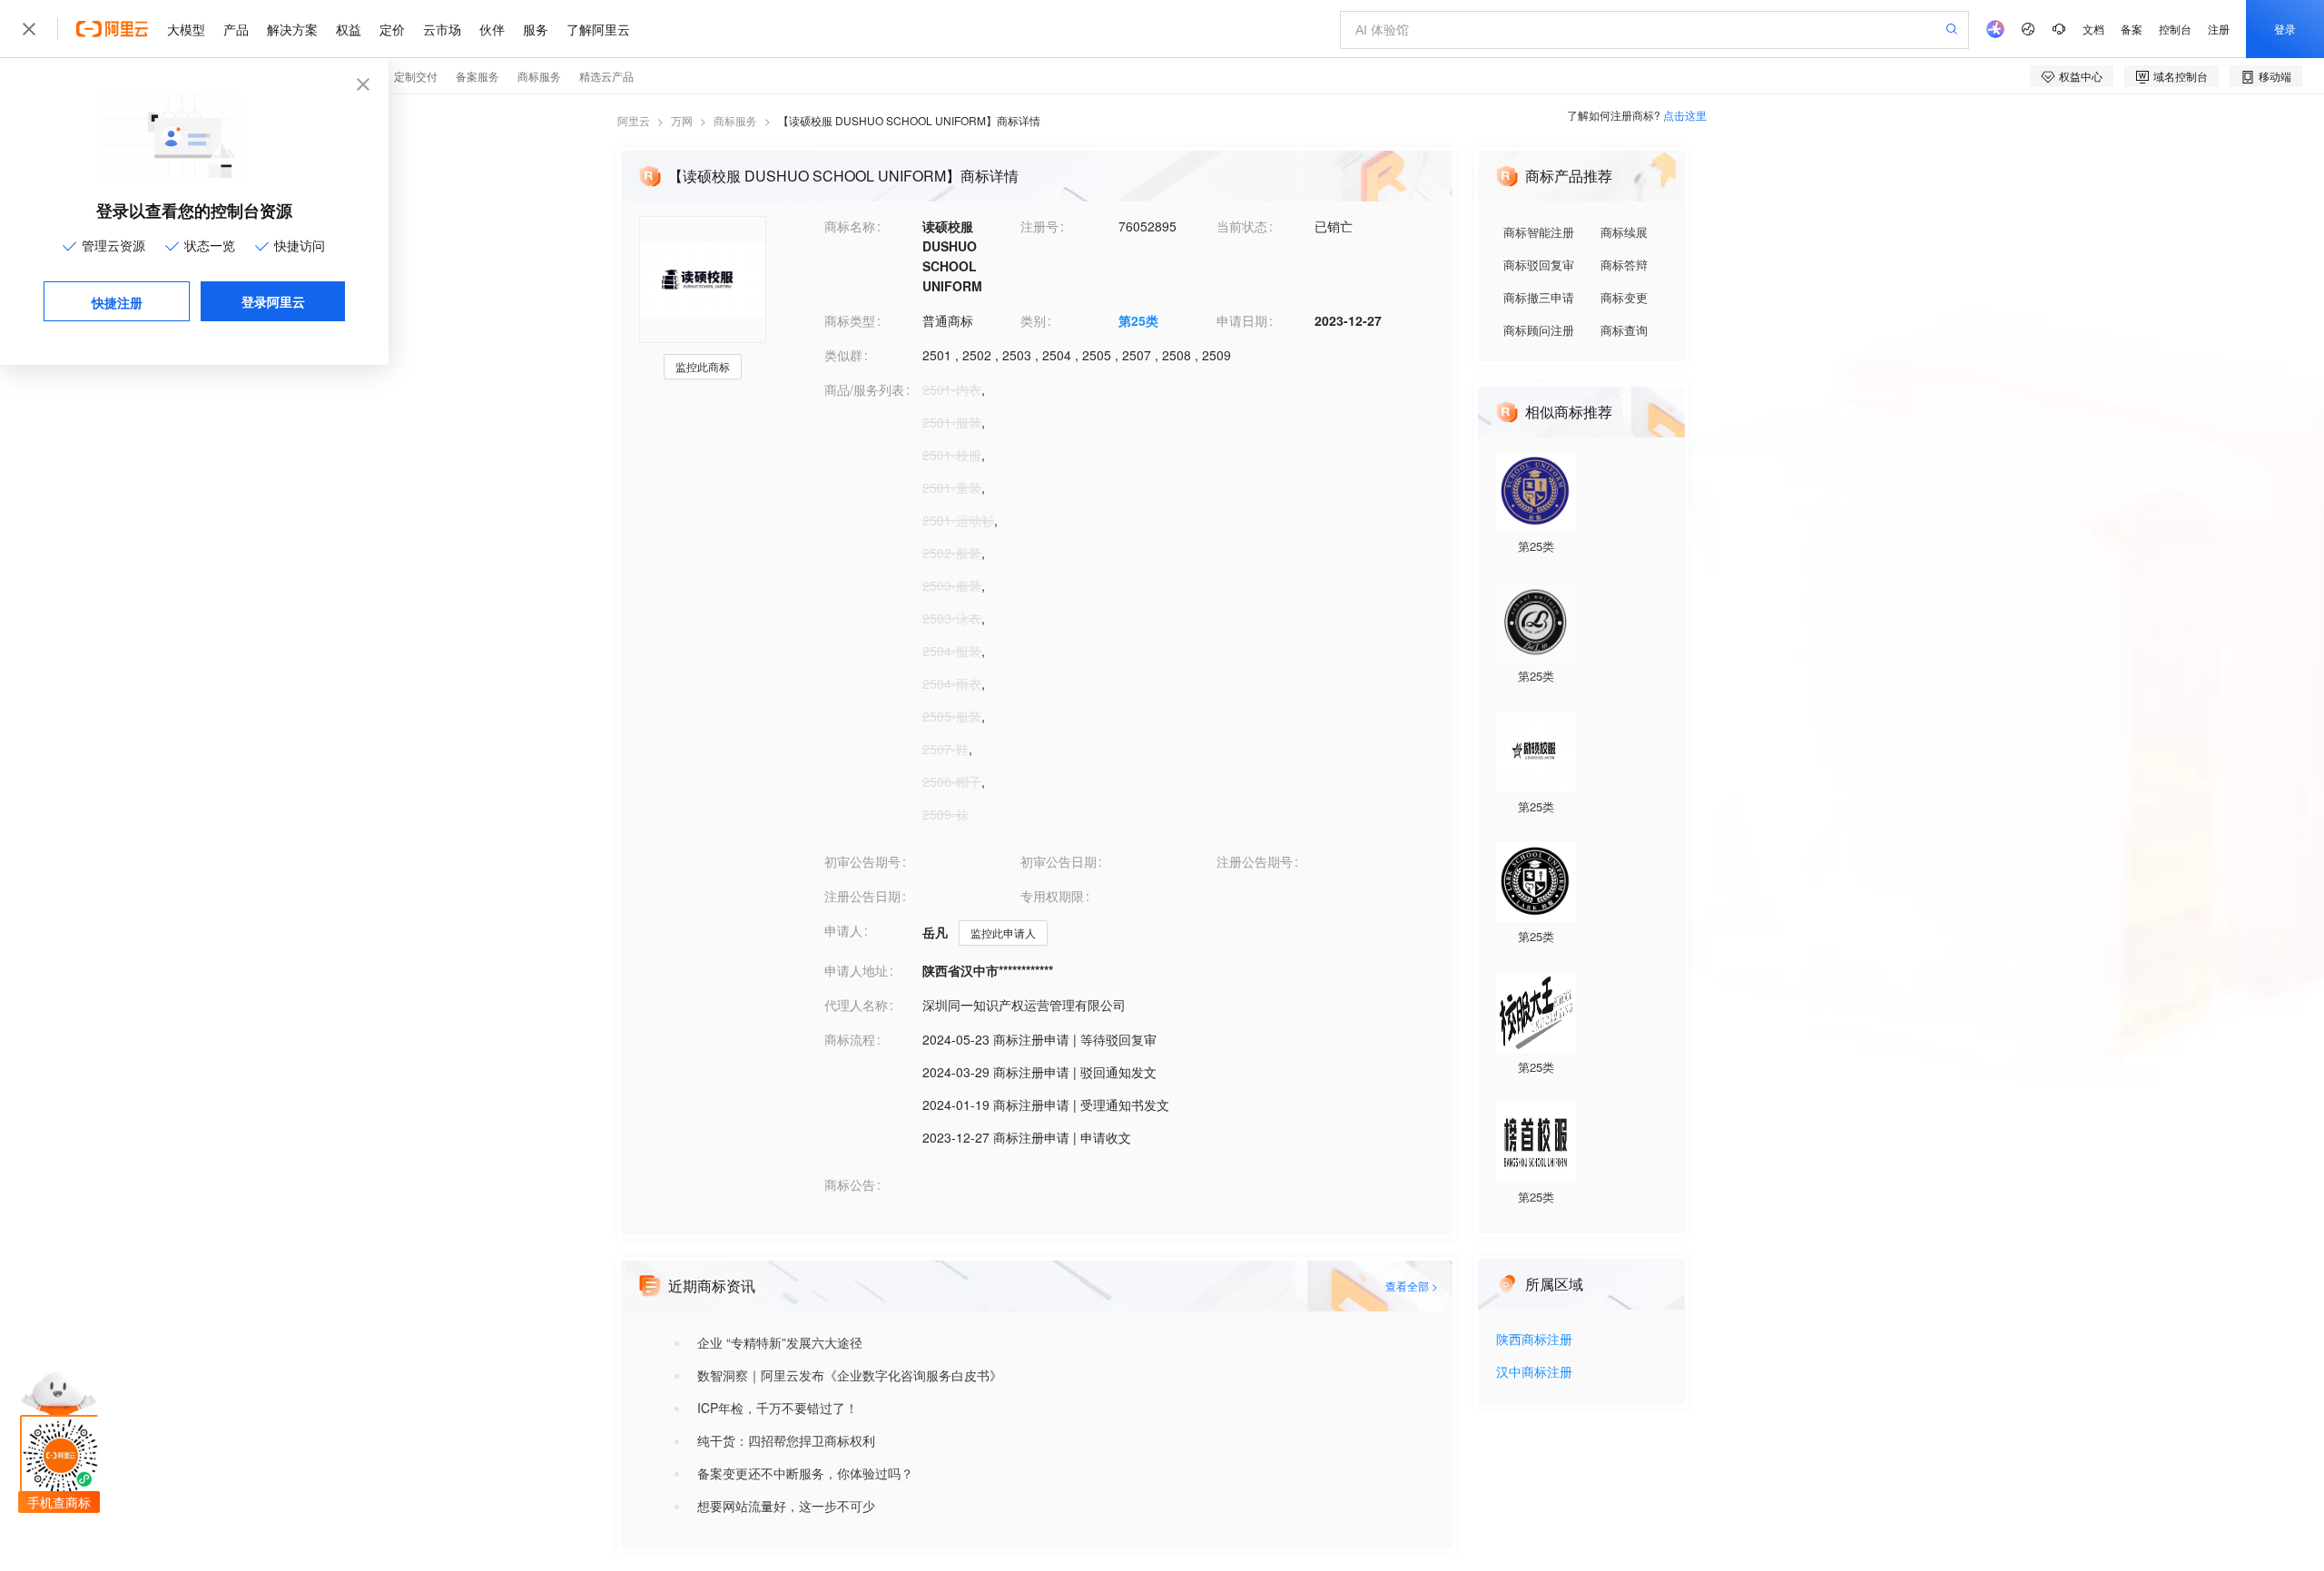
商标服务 (735, 120)
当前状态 (1242, 226)
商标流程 (850, 1039)
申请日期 (1242, 320)
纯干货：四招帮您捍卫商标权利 (786, 1440)
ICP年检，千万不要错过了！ (778, 1408)
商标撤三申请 (1539, 297)
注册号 (1039, 226)
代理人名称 (856, 1005)
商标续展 (1624, 232)
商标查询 (1624, 330)
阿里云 (634, 120)
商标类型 (850, 320)
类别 (1033, 320)
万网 (682, 120)
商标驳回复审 (1539, 265)
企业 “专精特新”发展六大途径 (780, 1342)
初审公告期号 (862, 861)
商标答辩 (1624, 265)
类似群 (843, 355)
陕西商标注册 (1534, 1340)
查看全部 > (1412, 1286)
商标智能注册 (1539, 232)
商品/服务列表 (864, 389)
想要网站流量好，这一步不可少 (786, 1506)
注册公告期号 (1255, 861)
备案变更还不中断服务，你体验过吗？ (805, 1473)
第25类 (1138, 320)
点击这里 (1685, 115)
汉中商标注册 (1534, 1373)
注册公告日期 (862, 896)
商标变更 (1624, 297)
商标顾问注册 (1539, 330)
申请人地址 (856, 970)
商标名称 (850, 226)
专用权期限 (1052, 896)
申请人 (843, 930)
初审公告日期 (1059, 861)
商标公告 (850, 1184)
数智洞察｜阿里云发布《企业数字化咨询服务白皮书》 (850, 1375)
